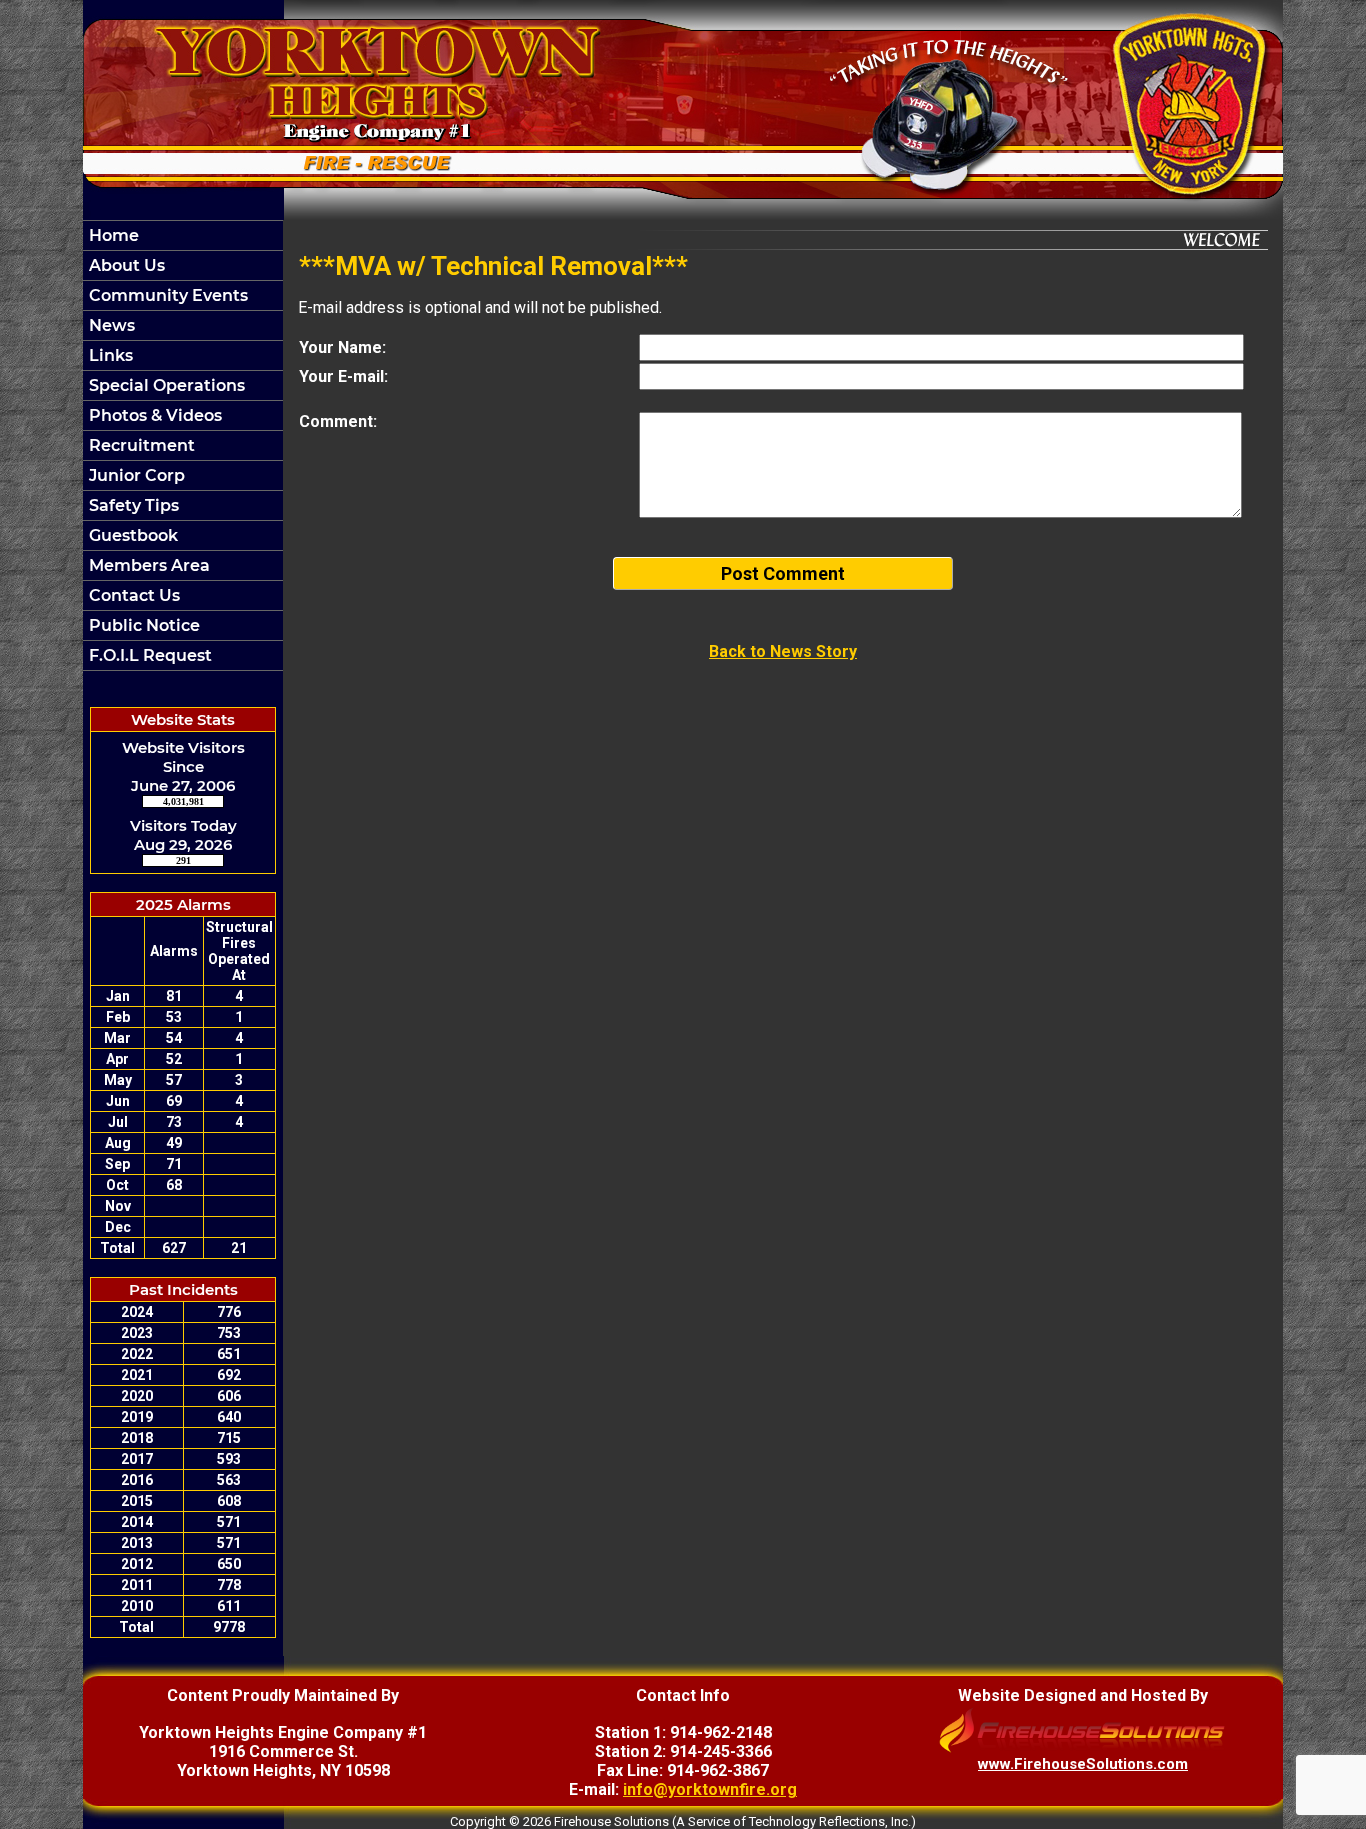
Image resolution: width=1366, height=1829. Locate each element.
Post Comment (783, 573)
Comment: (338, 421)
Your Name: (342, 347)
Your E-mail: (343, 376)
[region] (183, 445)
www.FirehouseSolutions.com (1083, 1764)
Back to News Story (783, 651)
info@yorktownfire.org (710, 1789)
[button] (183, 265)
